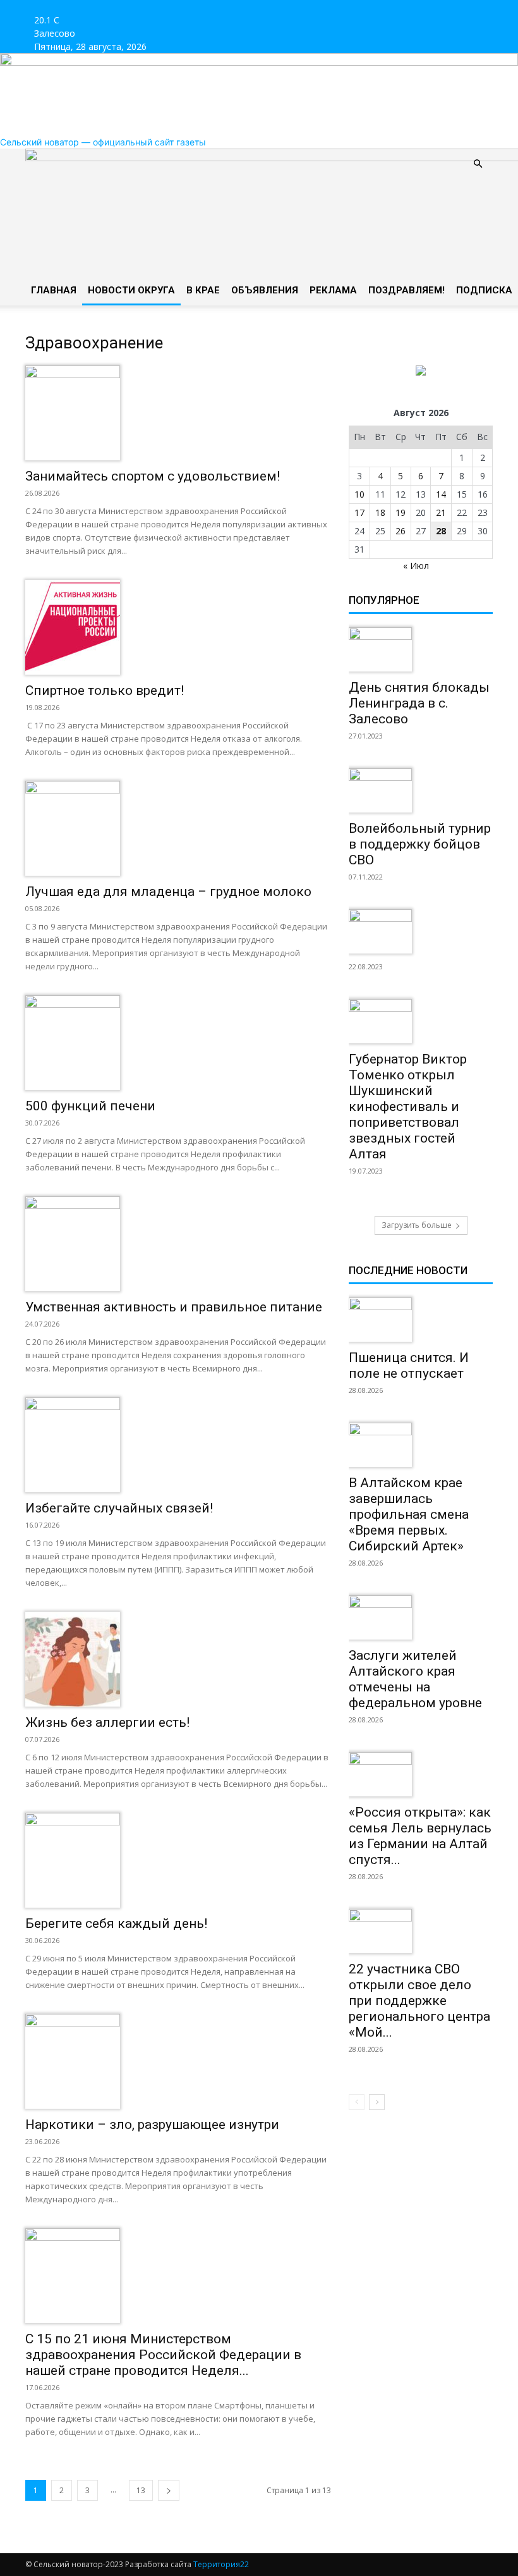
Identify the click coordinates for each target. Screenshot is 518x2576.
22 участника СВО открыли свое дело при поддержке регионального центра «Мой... (419, 2001)
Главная (54, 290)
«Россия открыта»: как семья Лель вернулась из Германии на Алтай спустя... (420, 1836)
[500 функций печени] (178, 1043)
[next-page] (169, 2490)
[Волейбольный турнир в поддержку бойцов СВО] (421, 790)
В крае (203, 290)
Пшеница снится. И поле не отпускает (409, 1365)
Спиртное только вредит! (105, 690)
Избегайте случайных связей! (119, 1508)
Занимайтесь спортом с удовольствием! (153, 476)
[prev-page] (357, 2102)
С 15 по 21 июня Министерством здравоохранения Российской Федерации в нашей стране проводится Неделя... (163, 2355)
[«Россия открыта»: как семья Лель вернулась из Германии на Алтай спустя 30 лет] (421, 1774)
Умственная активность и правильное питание (174, 1307)
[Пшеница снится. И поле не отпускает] (421, 1320)
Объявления (265, 290)
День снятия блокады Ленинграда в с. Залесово (419, 703)
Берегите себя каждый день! (116, 1923)
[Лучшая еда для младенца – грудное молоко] (178, 828)
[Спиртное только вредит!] (178, 627)
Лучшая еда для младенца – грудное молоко (168, 892)
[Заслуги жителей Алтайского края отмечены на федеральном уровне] (421, 1617)
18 (380, 512)
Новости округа (131, 290)
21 (441, 512)
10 (359, 494)
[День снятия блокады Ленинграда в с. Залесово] (421, 649)
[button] (478, 164)
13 (141, 2490)
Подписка (484, 290)
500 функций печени (90, 1106)
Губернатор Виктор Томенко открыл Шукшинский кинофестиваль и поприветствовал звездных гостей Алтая (408, 1107)
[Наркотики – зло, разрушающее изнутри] (178, 2061)
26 (401, 531)
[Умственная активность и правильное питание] (178, 1244)
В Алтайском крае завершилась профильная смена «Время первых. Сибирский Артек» (409, 1514)
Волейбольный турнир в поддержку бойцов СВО (420, 844)
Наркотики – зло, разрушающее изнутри (152, 2125)
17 (359, 512)
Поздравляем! (407, 290)
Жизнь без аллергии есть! (107, 1722)
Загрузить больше (417, 1225)
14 (441, 494)
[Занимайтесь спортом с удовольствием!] (178, 413)
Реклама (333, 290)
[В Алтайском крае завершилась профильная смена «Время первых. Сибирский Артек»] (421, 1445)
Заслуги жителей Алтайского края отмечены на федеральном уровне (415, 1679)
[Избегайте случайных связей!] (178, 1445)
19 (401, 512)
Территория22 (221, 2564)
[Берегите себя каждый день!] (178, 1860)
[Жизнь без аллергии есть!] (178, 1659)
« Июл (416, 566)
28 (441, 531)
